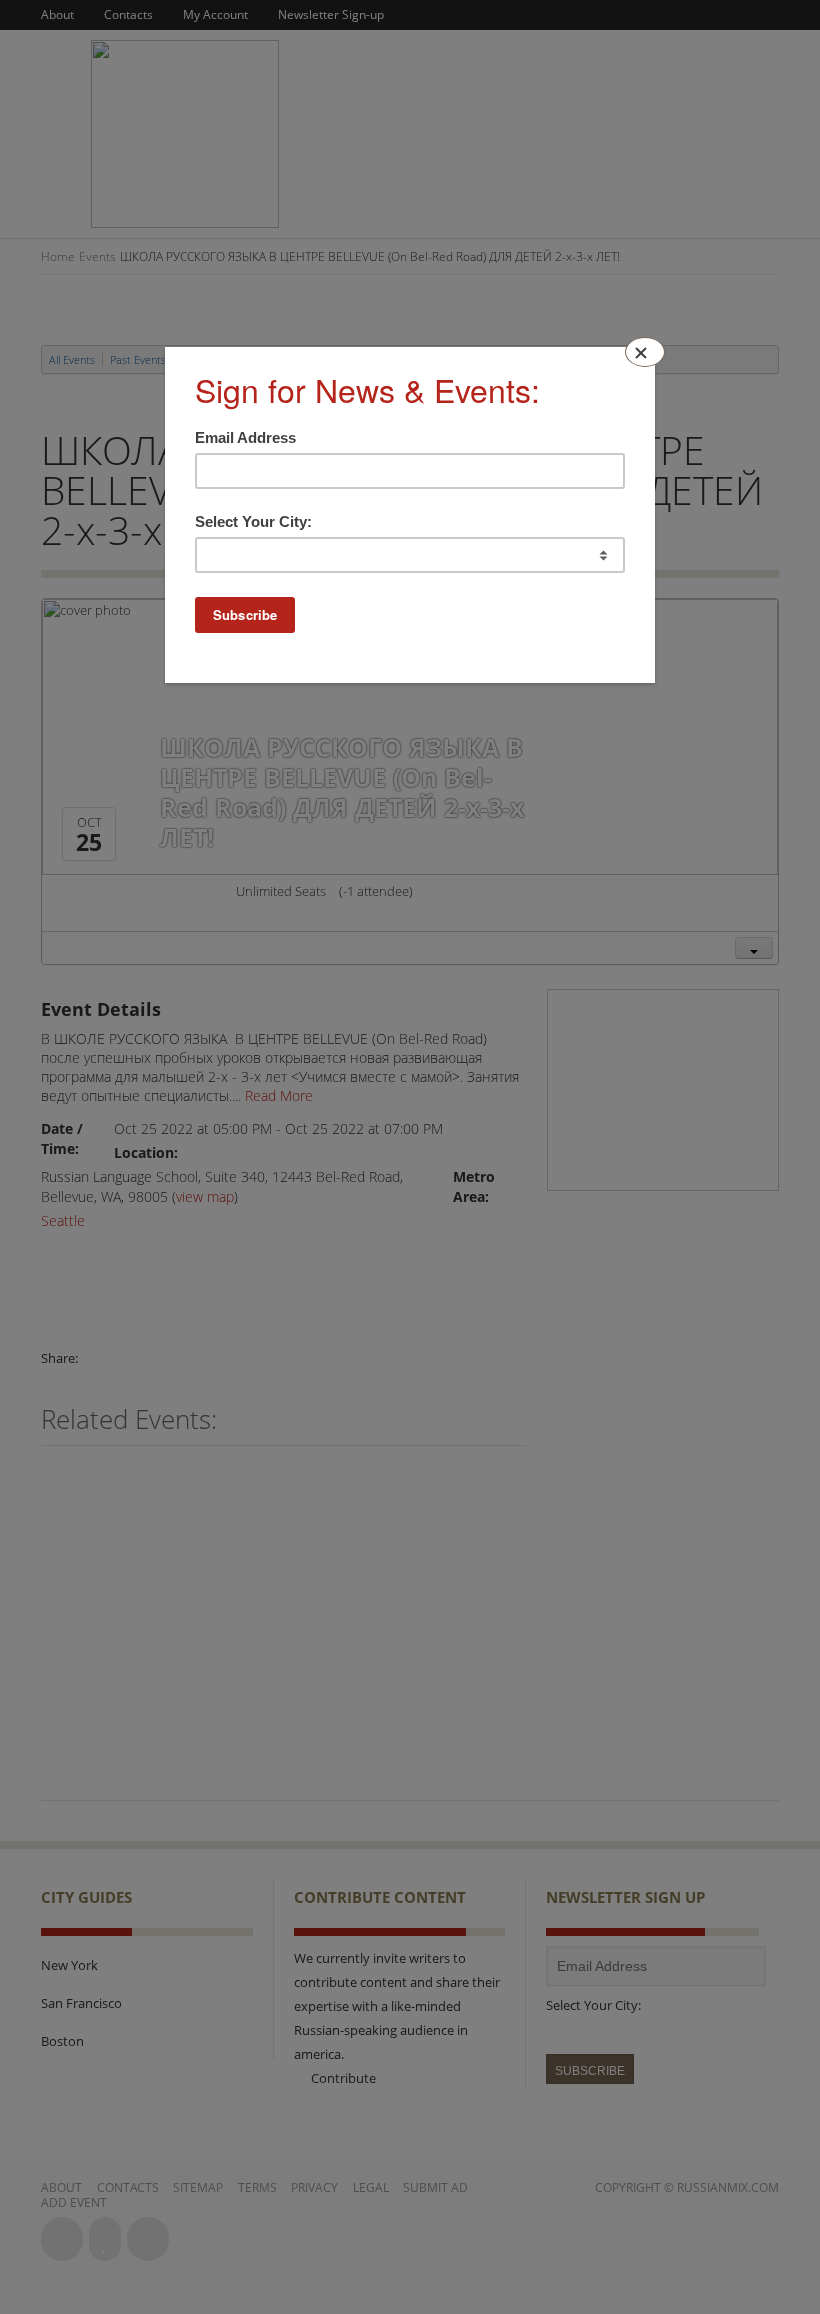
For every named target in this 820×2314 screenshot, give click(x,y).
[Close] (645, 352)
